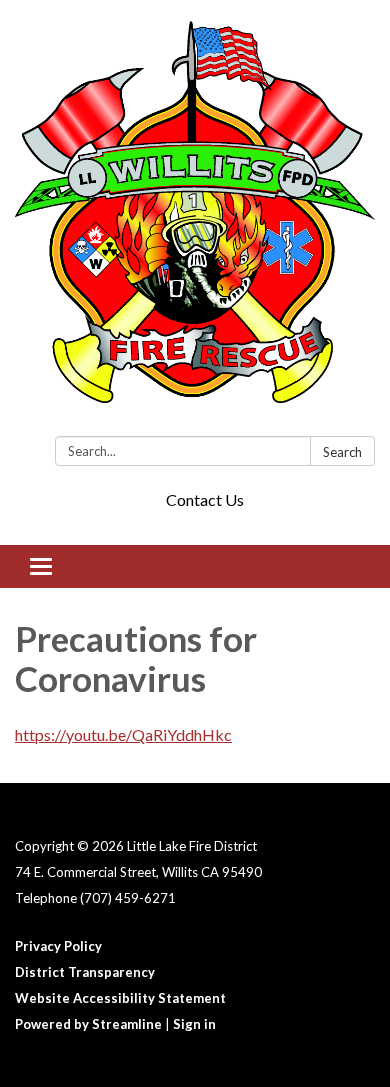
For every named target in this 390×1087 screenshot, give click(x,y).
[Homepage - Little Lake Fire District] (195, 222)
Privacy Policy (58, 946)
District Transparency (85, 972)
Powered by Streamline (88, 1024)
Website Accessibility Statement (120, 998)
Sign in (194, 1024)
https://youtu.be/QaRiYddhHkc (123, 734)
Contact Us (205, 499)
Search (342, 452)
